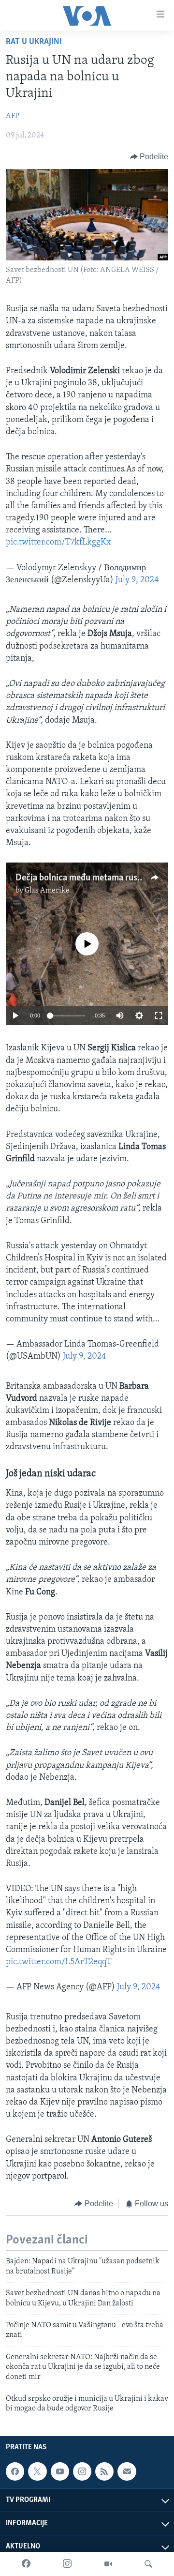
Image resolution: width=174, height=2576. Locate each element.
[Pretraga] (148, 2564)
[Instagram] (67, 2564)
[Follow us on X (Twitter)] (37, 2471)
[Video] (108, 2564)
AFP (13, 116)
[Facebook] (26, 2564)
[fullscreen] (159, 1015)
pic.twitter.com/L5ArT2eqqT (59, 1962)
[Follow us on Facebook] (15, 2471)
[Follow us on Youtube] (60, 2471)
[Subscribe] (127, 2471)
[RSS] (104, 2471)
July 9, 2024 (137, 580)
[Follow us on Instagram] (82, 2471)
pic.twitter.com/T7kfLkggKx (58, 543)
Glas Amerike (47, 891)
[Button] (149, 157)
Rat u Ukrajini (34, 42)
